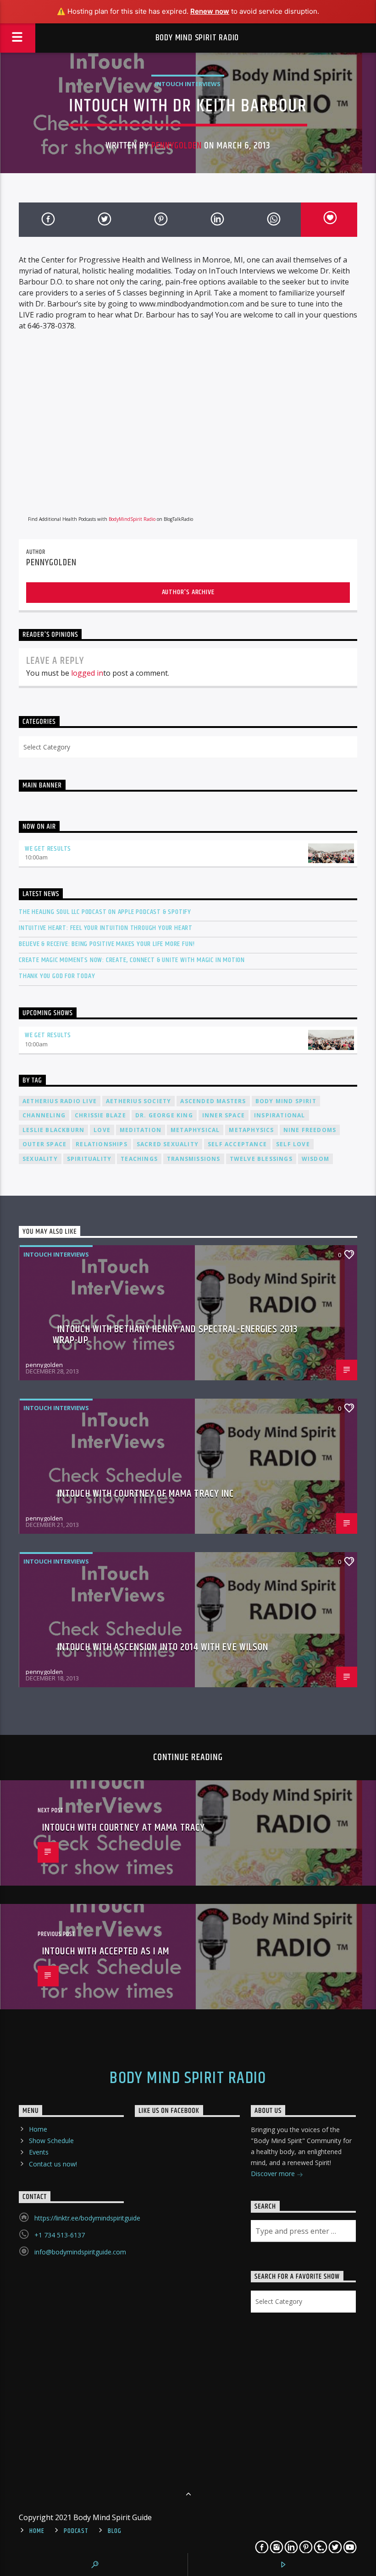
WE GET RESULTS (48, 849)
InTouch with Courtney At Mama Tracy (124, 1828)
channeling (44, 1115)
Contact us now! (53, 2164)
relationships (102, 1144)
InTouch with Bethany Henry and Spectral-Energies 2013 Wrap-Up (175, 1335)
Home (38, 2129)
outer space (44, 1144)
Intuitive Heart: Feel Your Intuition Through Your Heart (106, 928)
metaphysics (251, 1130)
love (102, 1130)
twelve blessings (261, 1159)
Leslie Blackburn (53, 1130)
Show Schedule (51, 2141)
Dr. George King (164, 1115)
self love (293, 1144)
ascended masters (213, 1101)
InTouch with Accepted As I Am (106, 1951)
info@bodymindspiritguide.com (80, 2252)
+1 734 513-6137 (60, 2235)
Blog (114, 2531)
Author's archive (188, 592)
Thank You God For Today (57, 976)
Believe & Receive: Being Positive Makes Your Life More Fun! (107, 944)
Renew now (210, 11)
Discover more (274, 2174)
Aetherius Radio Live (60, 1101)
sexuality (40, 1159)
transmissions (194, 1159)
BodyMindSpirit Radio (132, 519)
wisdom (315, 1159)
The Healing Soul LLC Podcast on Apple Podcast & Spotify (105, 912)
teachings (139, 1159)
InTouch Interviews (188, 84)
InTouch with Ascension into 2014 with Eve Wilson (163, 1647)
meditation (141, 1130)
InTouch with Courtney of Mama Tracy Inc (146, 1494)
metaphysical (195, 1130)
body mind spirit (286, 1101)
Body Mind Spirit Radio (197, 38)
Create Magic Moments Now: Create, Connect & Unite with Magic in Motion (132, 960)
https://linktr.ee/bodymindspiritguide (87, 2218)
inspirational (280, 1115)
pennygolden (177, 146)
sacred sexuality (168, 1144)
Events (39, 2152)
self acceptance (237, 1144)
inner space (224, 1115)
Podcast (76, 2531)
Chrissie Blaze (100, 1115)
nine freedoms (310, 1130)
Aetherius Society (138, 1101)
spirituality (89, 1159)
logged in (87, 673)
